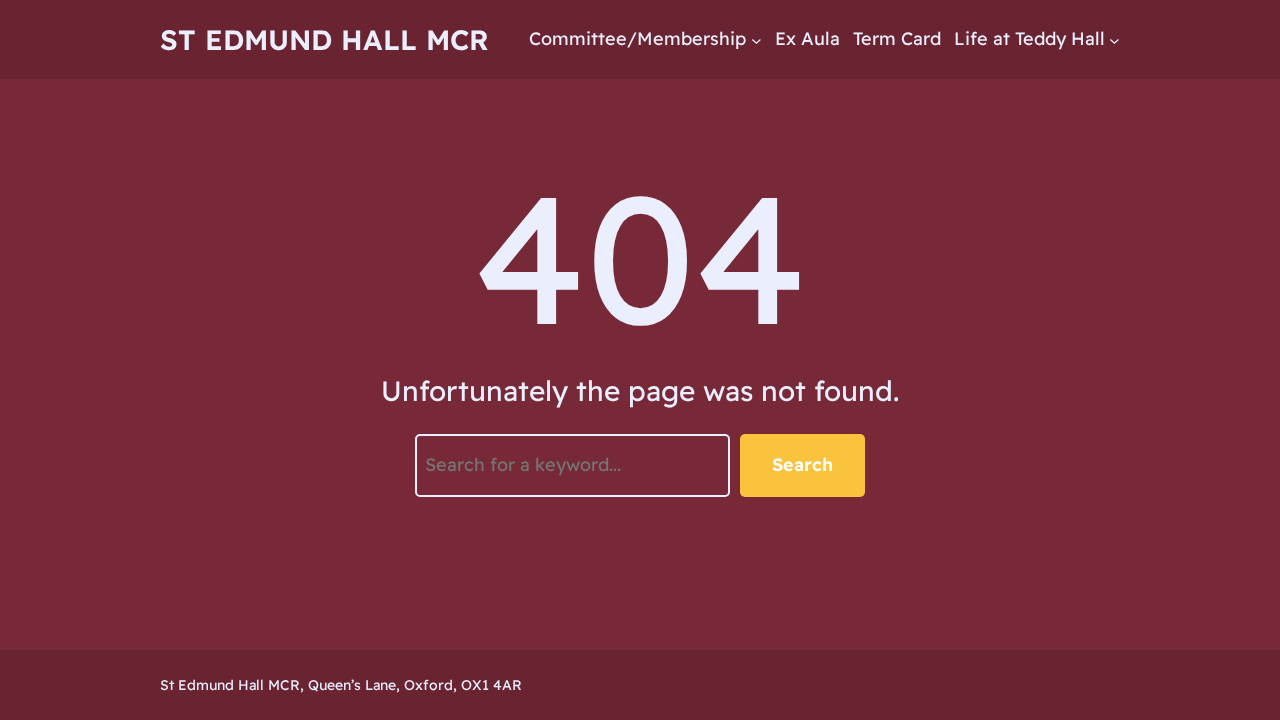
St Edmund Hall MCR (324, 39)
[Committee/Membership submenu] (756, 39)
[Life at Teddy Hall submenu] (1114, 39)
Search (802, 464)
